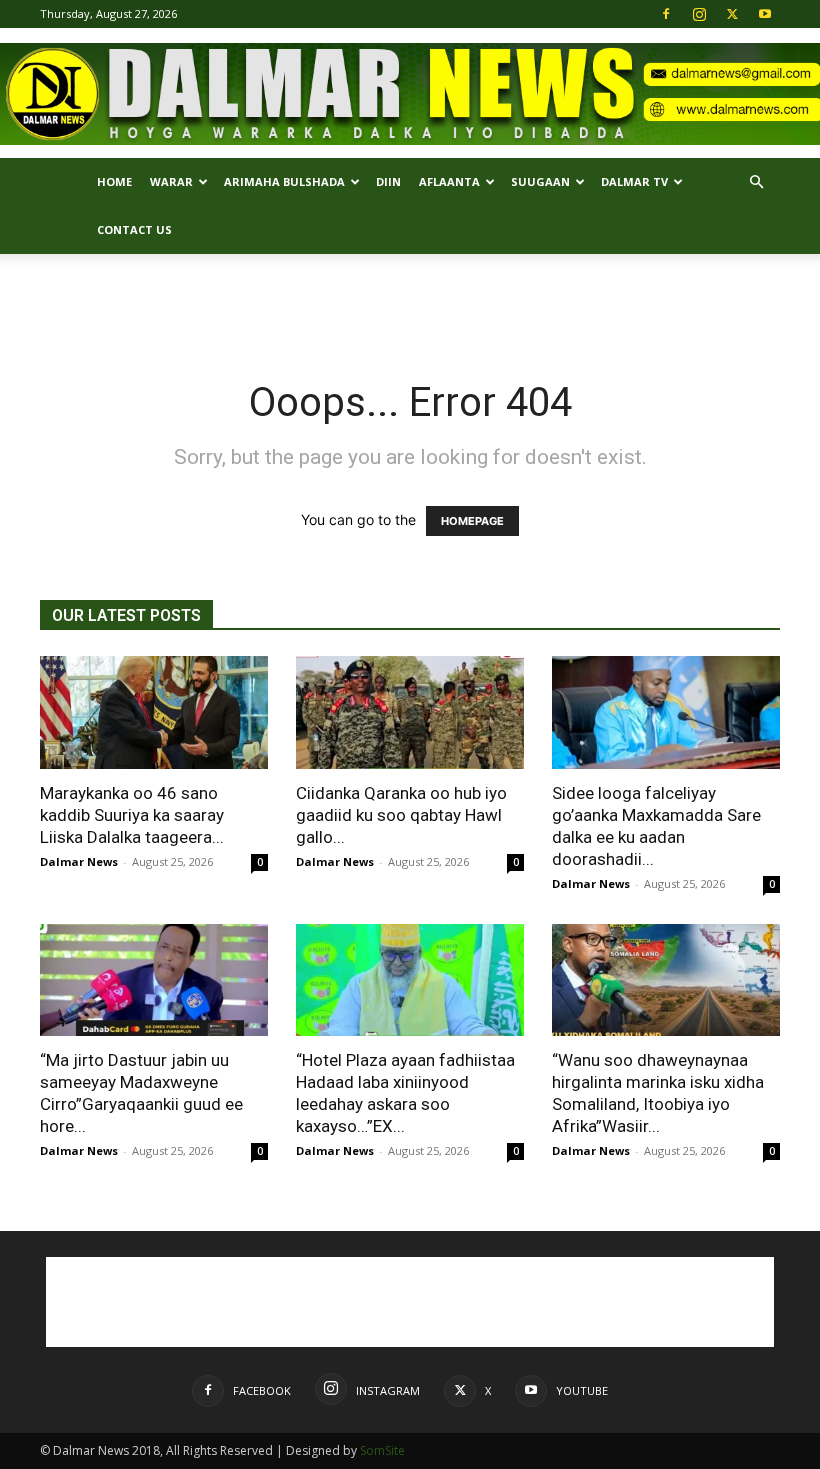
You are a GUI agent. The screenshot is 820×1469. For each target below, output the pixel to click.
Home (114, 181)
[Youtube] (765, 14)
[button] (756, 182)
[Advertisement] (410, 298)
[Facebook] (666, 14)
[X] (732, 14)
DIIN (388, 181)
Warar (171, 181)
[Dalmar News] (410, 94)
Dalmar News (79, 861)
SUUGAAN (540, 181)
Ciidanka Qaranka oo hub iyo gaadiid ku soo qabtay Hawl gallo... (401, 815)
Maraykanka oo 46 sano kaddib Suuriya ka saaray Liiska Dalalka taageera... (132, 815)
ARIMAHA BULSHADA (284, 181)
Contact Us (134, 229)
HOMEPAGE (472, 521)
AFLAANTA (449, 181)
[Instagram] (699, 14)
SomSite (382, 1450)
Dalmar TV (634, 181)
